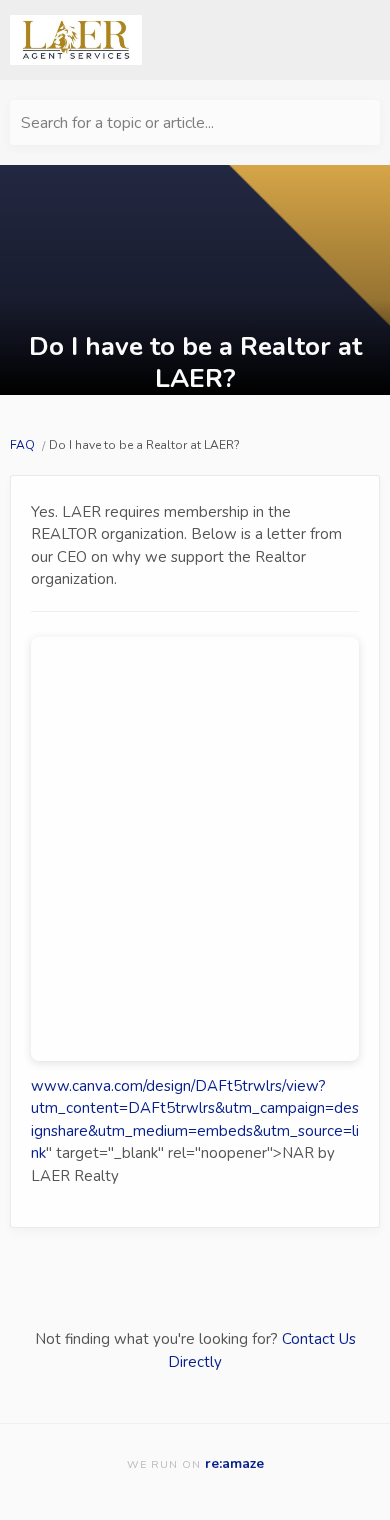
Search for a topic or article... (117, 123)
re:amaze (234, 1463)
